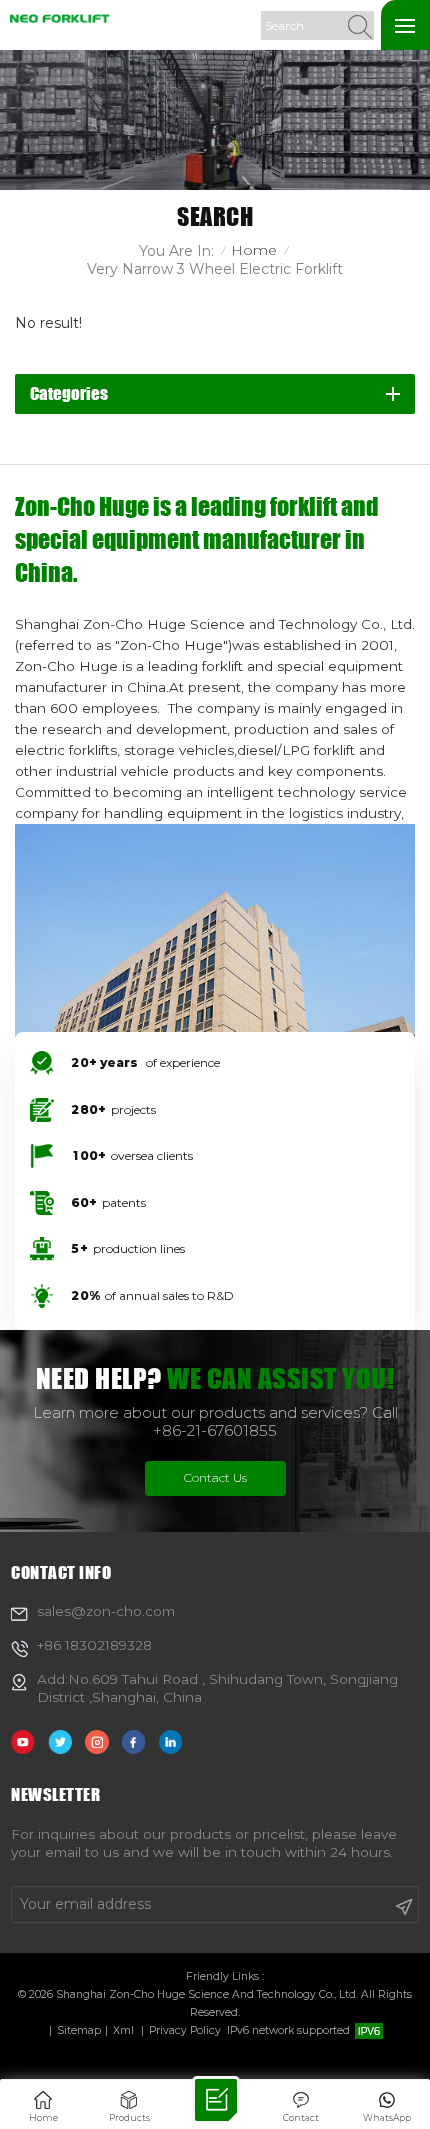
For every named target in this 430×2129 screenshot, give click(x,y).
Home (254, 250)
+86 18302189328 (94, 1645)
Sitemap (79, 2030)
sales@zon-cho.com (106, 1611)
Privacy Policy (185, 2030)
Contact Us (215, 1477)
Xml (123, 2030)
